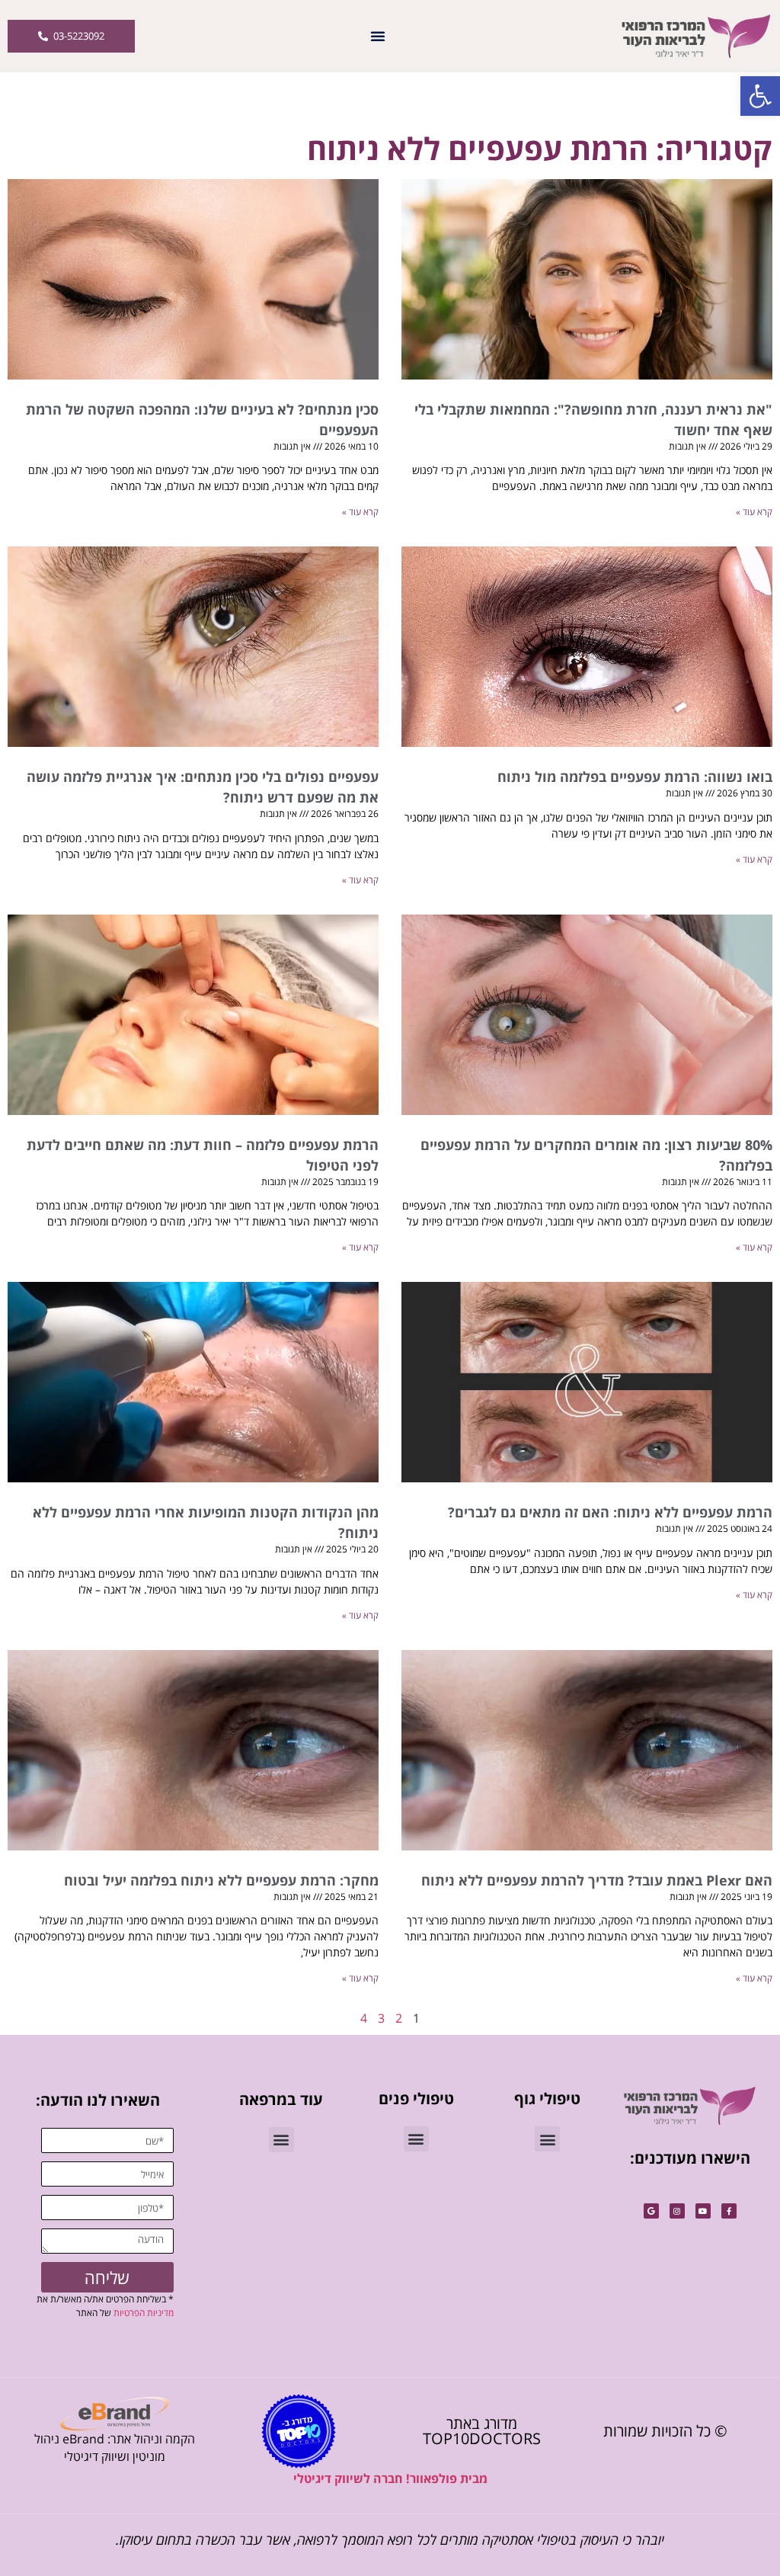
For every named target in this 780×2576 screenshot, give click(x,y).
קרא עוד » (754, 512)
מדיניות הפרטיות (144, 2313)
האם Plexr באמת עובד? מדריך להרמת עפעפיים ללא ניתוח (597, 1880)
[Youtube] (703, 2211)
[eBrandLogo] (115, 2414)
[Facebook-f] (729, 2211)
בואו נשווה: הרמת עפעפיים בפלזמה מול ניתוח (635, 777)
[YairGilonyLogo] (690, 2106)
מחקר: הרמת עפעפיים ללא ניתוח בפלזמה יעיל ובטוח (221, 1880)
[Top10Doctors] (299, 2431)
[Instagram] (677, 2211)
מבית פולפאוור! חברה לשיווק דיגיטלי (390, 2478)
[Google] (651, 2211)
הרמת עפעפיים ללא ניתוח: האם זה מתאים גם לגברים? (610, 1512)
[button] (760, 96)
